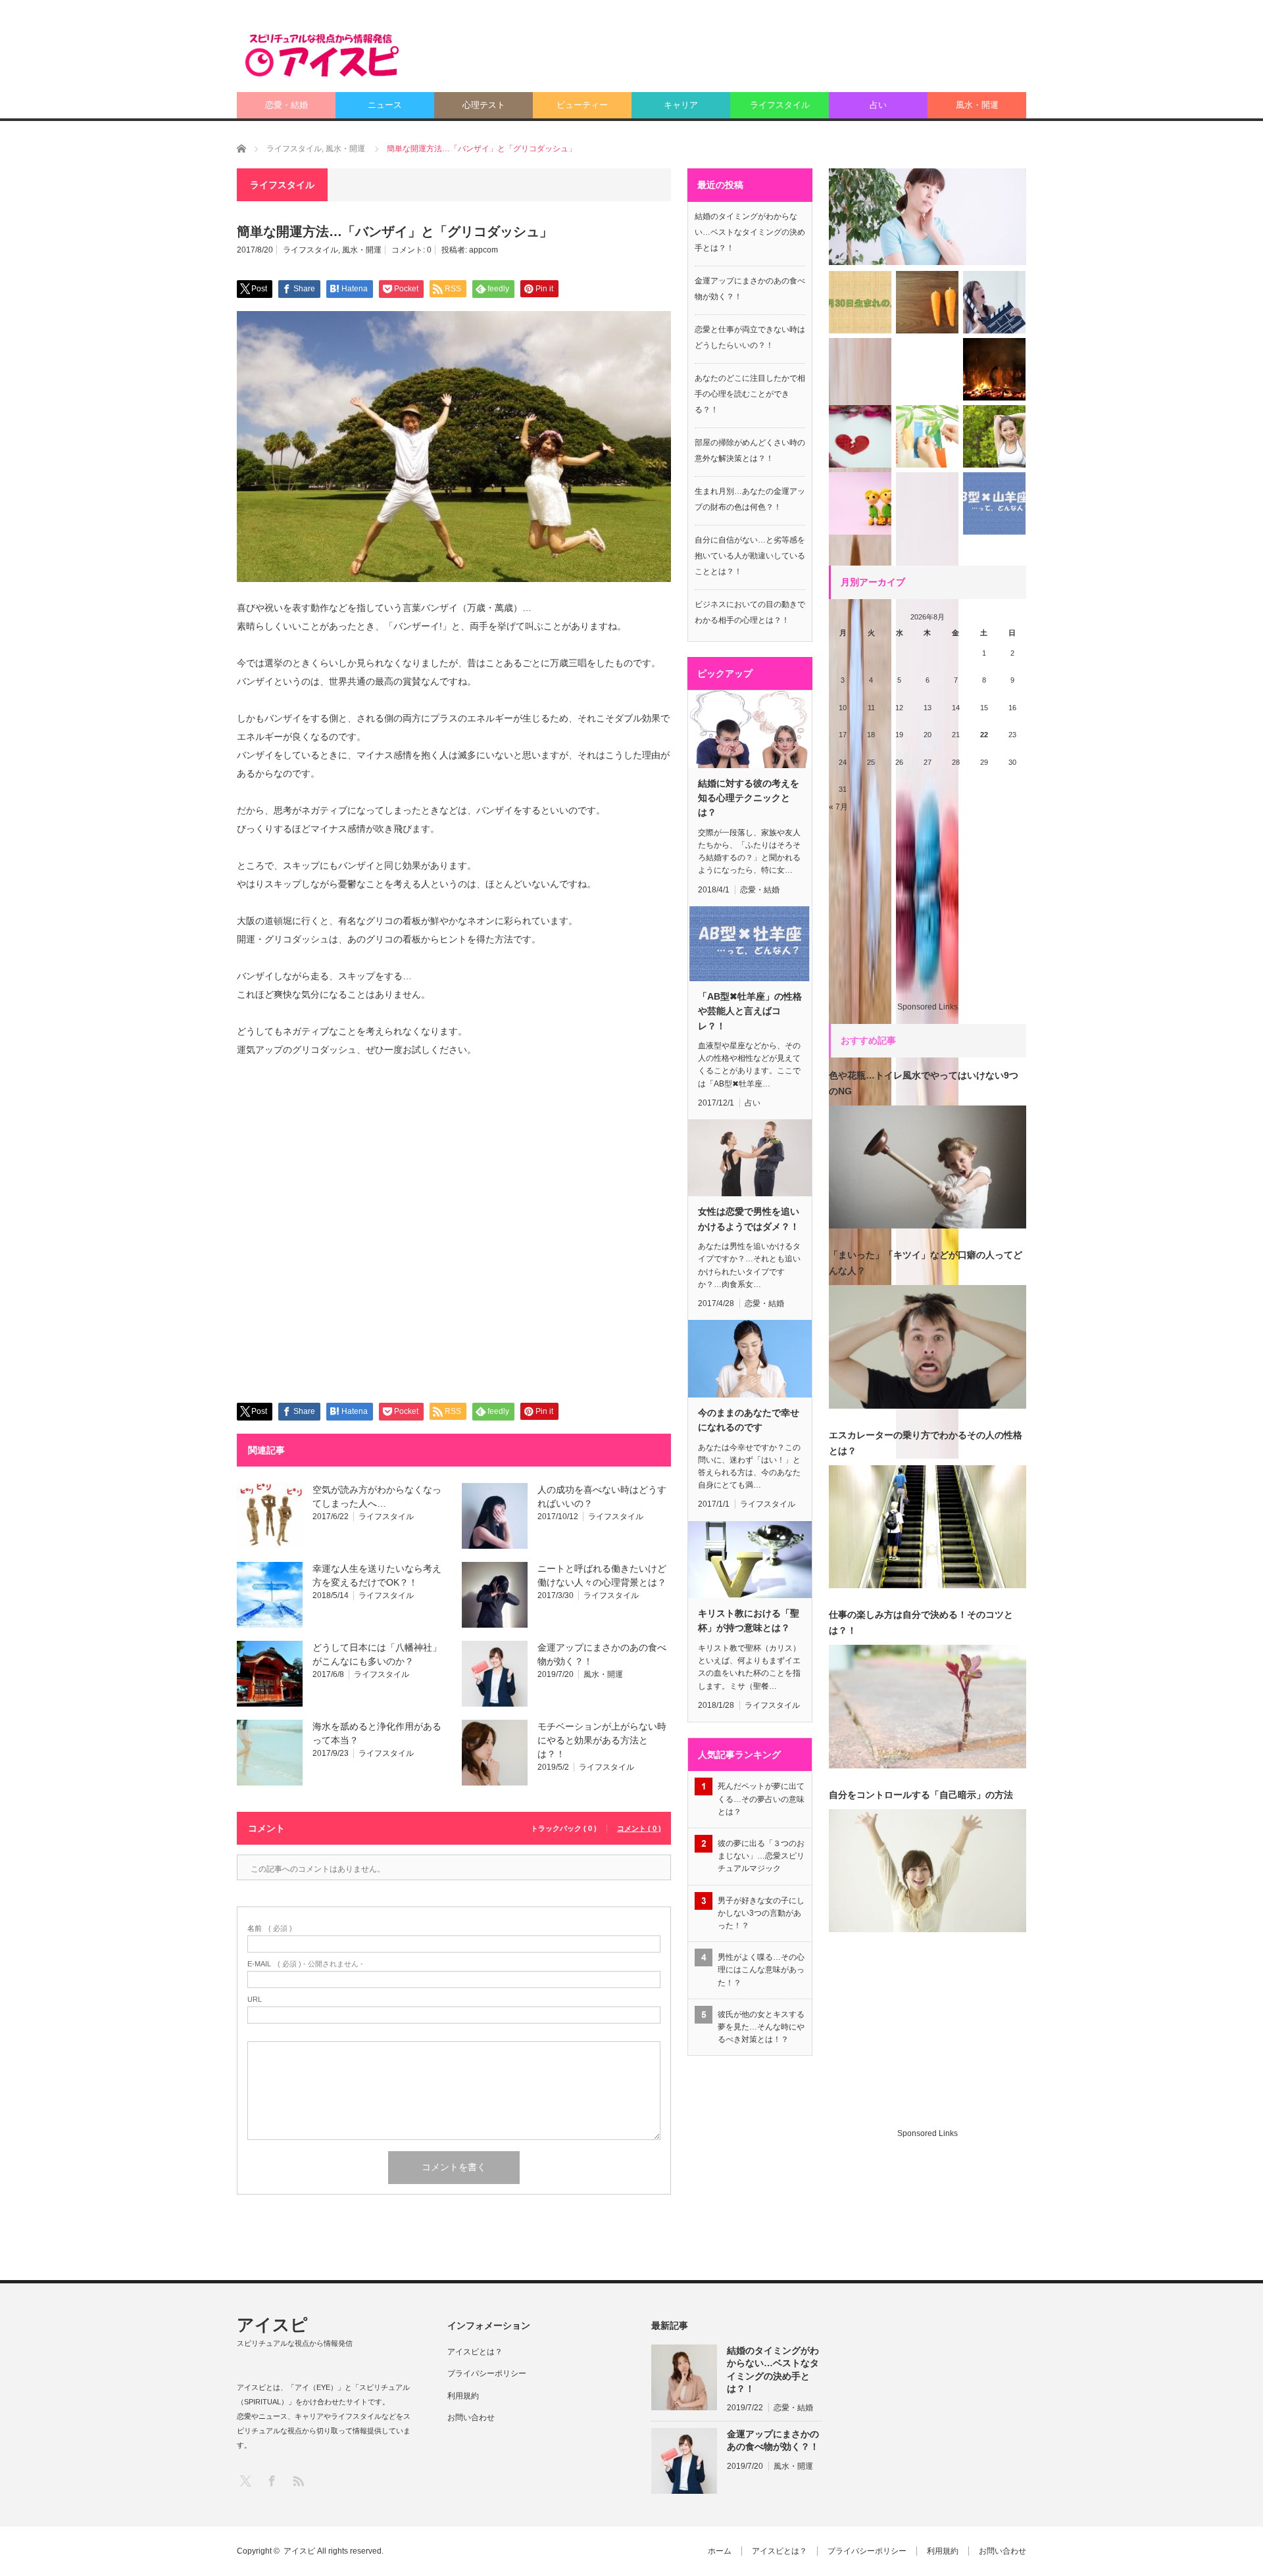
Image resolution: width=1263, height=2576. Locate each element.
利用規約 (463, 2396)
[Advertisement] (787, 56)
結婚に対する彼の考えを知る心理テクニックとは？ (749, 798)
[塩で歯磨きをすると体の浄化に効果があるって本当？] (860, 831)
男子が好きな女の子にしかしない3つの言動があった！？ (761, 1913)
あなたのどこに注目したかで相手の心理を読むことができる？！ (750, 394)
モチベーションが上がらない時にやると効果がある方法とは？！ (602, 1740)
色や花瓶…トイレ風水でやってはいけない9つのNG (924, 1083)
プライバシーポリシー (487, 2373)
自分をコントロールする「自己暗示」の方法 (921, 1795)
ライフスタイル (780, 105)
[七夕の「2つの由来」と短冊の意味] (927, 436)
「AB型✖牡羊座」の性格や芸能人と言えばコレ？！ (750, 1011)
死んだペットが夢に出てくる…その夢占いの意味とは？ (761, 1799)
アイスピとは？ (475, 2352)
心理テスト (484, 105)
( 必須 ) (270, 1929)
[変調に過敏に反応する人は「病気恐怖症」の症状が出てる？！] (928, 217)
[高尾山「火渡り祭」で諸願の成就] (994, 369)
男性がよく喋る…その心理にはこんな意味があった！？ (761, 1970)
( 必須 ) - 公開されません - (305, 1964)
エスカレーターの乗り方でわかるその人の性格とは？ (926, 1443)
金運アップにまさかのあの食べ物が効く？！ (773, 2440)
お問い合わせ (471, 2418)
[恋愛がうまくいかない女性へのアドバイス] (860, 436)
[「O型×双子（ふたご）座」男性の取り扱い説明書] (860, 503)
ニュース (385, 105)
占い (878, 105)
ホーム (720, 2551)
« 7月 (838, 807)
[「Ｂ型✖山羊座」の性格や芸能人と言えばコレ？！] (994, 503)
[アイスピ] (323, 55)
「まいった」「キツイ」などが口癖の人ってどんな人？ (926, 1263)
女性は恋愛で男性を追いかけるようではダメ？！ (749, 1219)
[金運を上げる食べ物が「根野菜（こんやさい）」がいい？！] (927, 302)
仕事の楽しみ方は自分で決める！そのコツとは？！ (921, 1622)
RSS (298, 2480)
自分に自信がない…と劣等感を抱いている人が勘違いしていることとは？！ (750, 556)
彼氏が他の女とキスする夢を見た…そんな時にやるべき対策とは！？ (761, 2027)
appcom (483, 250)
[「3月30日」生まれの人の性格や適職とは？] (860, 302)
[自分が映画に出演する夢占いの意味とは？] (994, 302)
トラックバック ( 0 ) (564, 1829)
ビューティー (582, 105)
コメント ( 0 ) (639, 1829)
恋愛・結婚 (286, 105)
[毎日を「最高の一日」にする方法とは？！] (994, 436)
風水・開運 (977, 105)
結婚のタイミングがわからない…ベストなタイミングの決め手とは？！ (750, 232)
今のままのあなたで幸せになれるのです (749, 1420)
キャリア (681, 105)
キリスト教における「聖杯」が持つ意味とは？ (749, 1620)
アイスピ (272, 2325)
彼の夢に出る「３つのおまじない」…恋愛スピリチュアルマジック (761, 1856)
